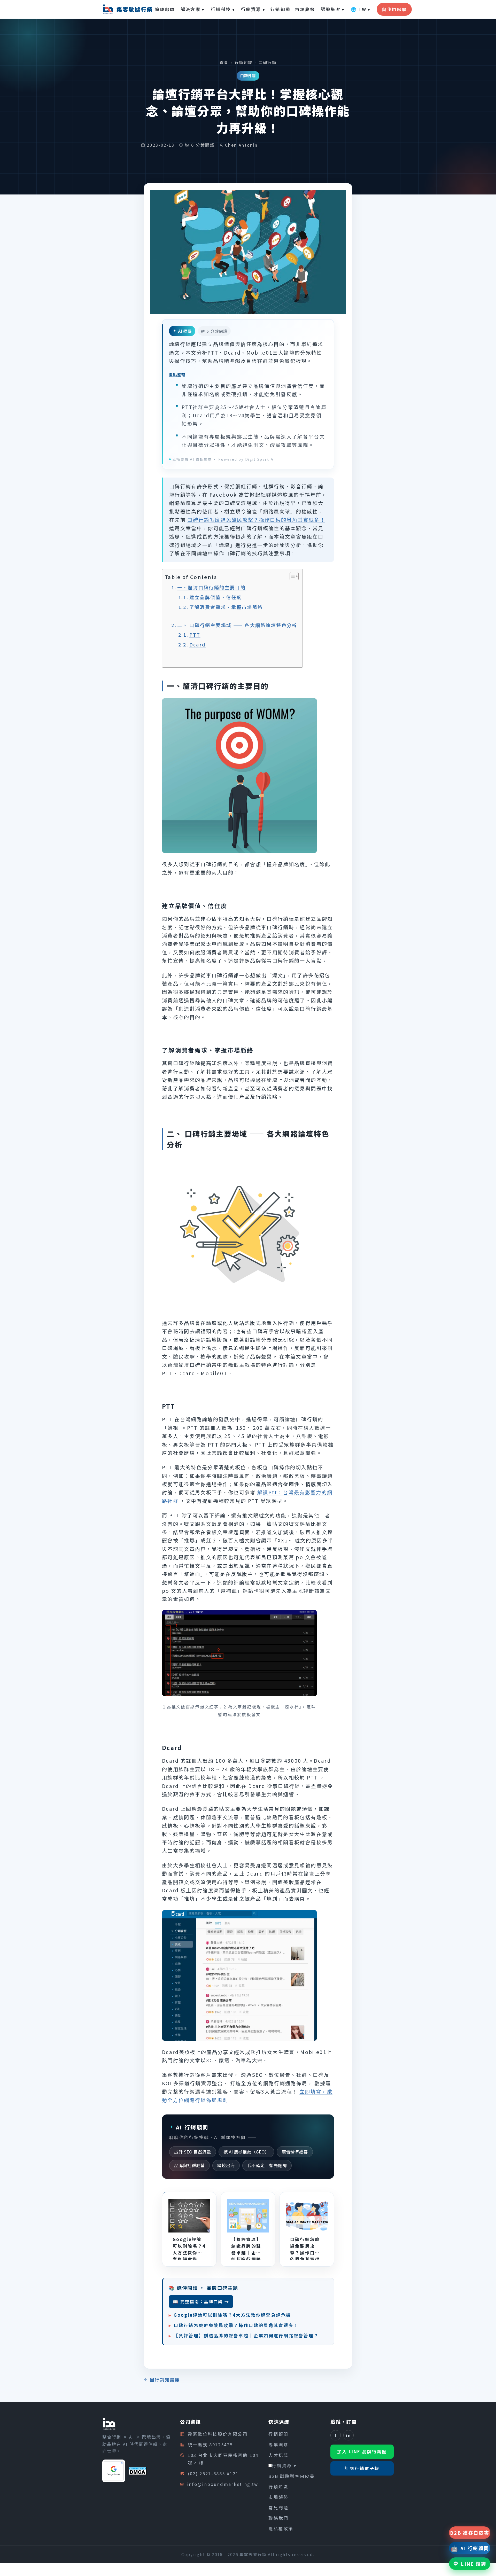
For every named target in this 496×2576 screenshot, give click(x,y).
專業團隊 (278, 2445)
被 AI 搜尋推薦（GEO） (246, 2152)
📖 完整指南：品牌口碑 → (201, 2301)
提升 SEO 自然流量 (193, 2152)
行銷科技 (223, 9)
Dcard (198, 644)
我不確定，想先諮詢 (267, 2165)
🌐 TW (361, 9)
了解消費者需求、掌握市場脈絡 (226, 607)
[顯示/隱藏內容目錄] (292, 576)
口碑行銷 (268, 62)
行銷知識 (280, 9)
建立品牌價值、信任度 (216, 597)
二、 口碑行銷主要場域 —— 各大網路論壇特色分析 (237, 625)
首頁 (224, 62)
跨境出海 (226, 2165)
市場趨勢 (305, 9)
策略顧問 (165, 9)
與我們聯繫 (394, 9)
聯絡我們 (278, 2518)
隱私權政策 (281, 2528)
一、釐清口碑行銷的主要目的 (211, 587)
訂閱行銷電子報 (362, 2468)
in (348, 2435)
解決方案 (193, 9)
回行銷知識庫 (165, 2380)
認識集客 (333, 9)
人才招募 (278, 2455)
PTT (195, 635)
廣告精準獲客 (295, 2152)
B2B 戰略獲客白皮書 (292, 2476)
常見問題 (278, 2508)
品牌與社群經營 (189, 2165)
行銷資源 (253, 9)
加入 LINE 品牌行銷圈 (362, 2452)
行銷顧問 (278, 2434)
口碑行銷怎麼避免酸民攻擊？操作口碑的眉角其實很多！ (256, 520)
